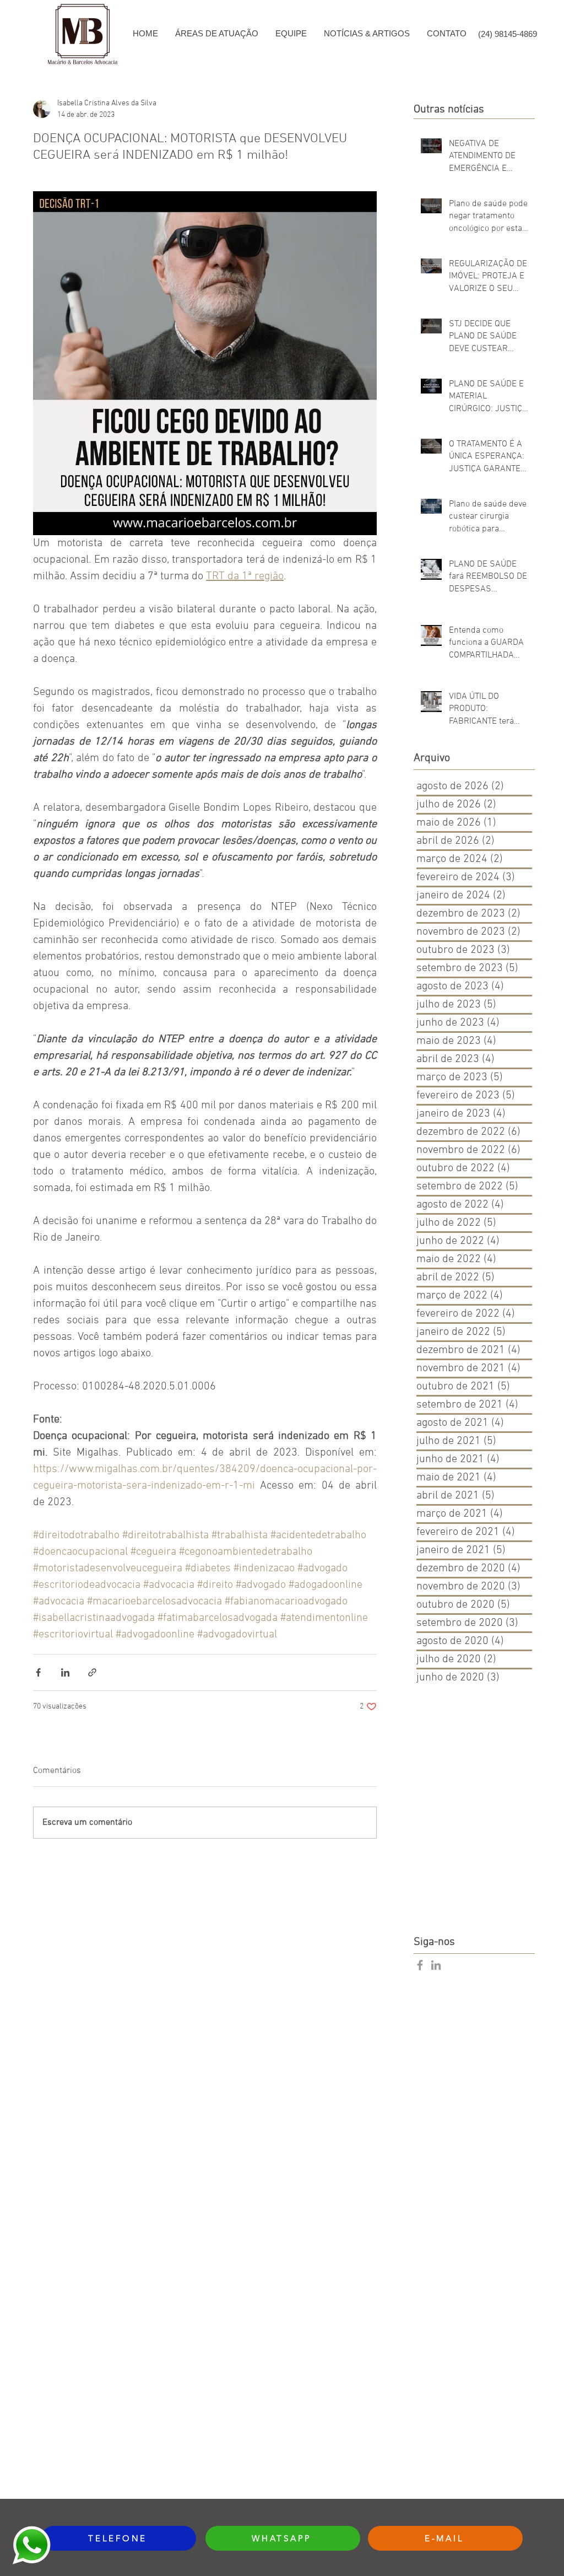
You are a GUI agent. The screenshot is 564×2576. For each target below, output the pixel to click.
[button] (216, 34)
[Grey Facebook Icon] (420, 1965)
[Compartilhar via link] (92, 1672)
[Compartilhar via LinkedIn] (65, 1672)
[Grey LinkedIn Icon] (436, 1965)
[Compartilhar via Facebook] (38, 1672)
